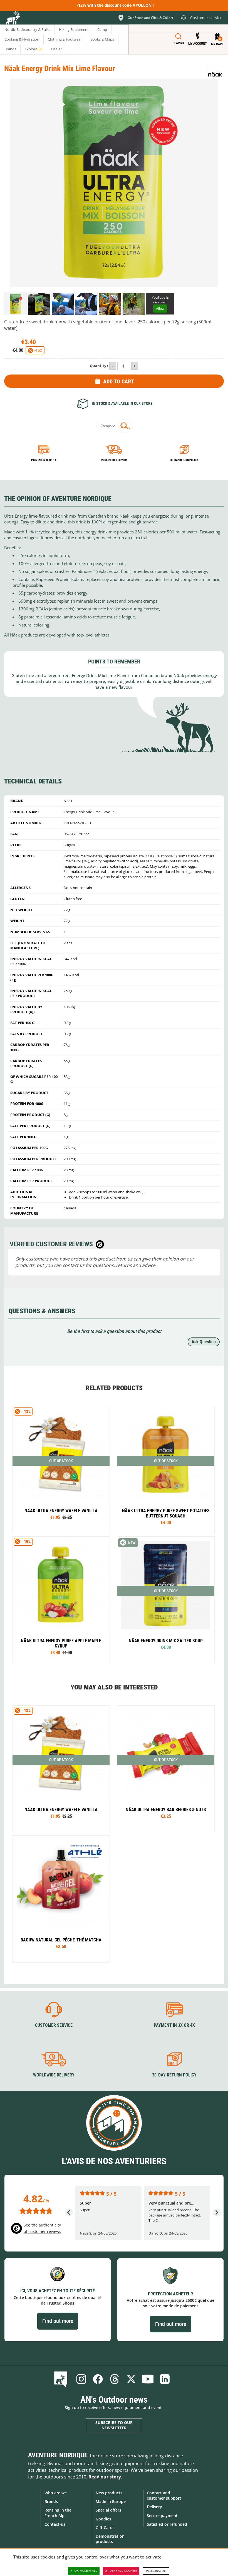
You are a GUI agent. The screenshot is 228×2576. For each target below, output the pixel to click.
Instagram (81, 2379)
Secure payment (162, 2516)
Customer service (54, 2025)
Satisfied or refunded (167, 2524)
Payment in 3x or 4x (44, 460)
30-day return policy (184, 460)
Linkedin (165, 2379)
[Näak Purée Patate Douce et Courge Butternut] (166, 1470)
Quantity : (99, 366)
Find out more (58, 2321)
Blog (62, 2379)
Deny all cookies (123, 2571)
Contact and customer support (164, 2495)
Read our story (105, 2477)
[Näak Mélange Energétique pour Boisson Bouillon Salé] (166, 1600)
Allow (160, 309)
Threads (115, 2379)
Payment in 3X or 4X (174, 2025)
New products (109, 2493)
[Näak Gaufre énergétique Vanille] (61, 1470)
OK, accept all (86, 2571)
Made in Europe (111, 2501)
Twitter (131, 2379)
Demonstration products (110, 2539)
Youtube (148, 2379)
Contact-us (55, 2524)
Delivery (154, 2507)
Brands (51, 2501)
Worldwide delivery (114, 460)
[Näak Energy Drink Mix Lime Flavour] (15, 304)
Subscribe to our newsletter (114, 2425)
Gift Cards (105, 2528)
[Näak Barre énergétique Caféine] (166, 1769)
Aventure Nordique (58, 2455)
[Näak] (215, 71)
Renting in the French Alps (58, 2513)
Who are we (56, 2493)
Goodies (103, 2519)
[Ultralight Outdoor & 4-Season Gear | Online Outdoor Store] (13, 19)
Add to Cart (119, 381)
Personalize (156, 2571)
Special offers (108, 2510)
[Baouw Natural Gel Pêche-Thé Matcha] (61, 1899)
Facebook (98, 2379)
